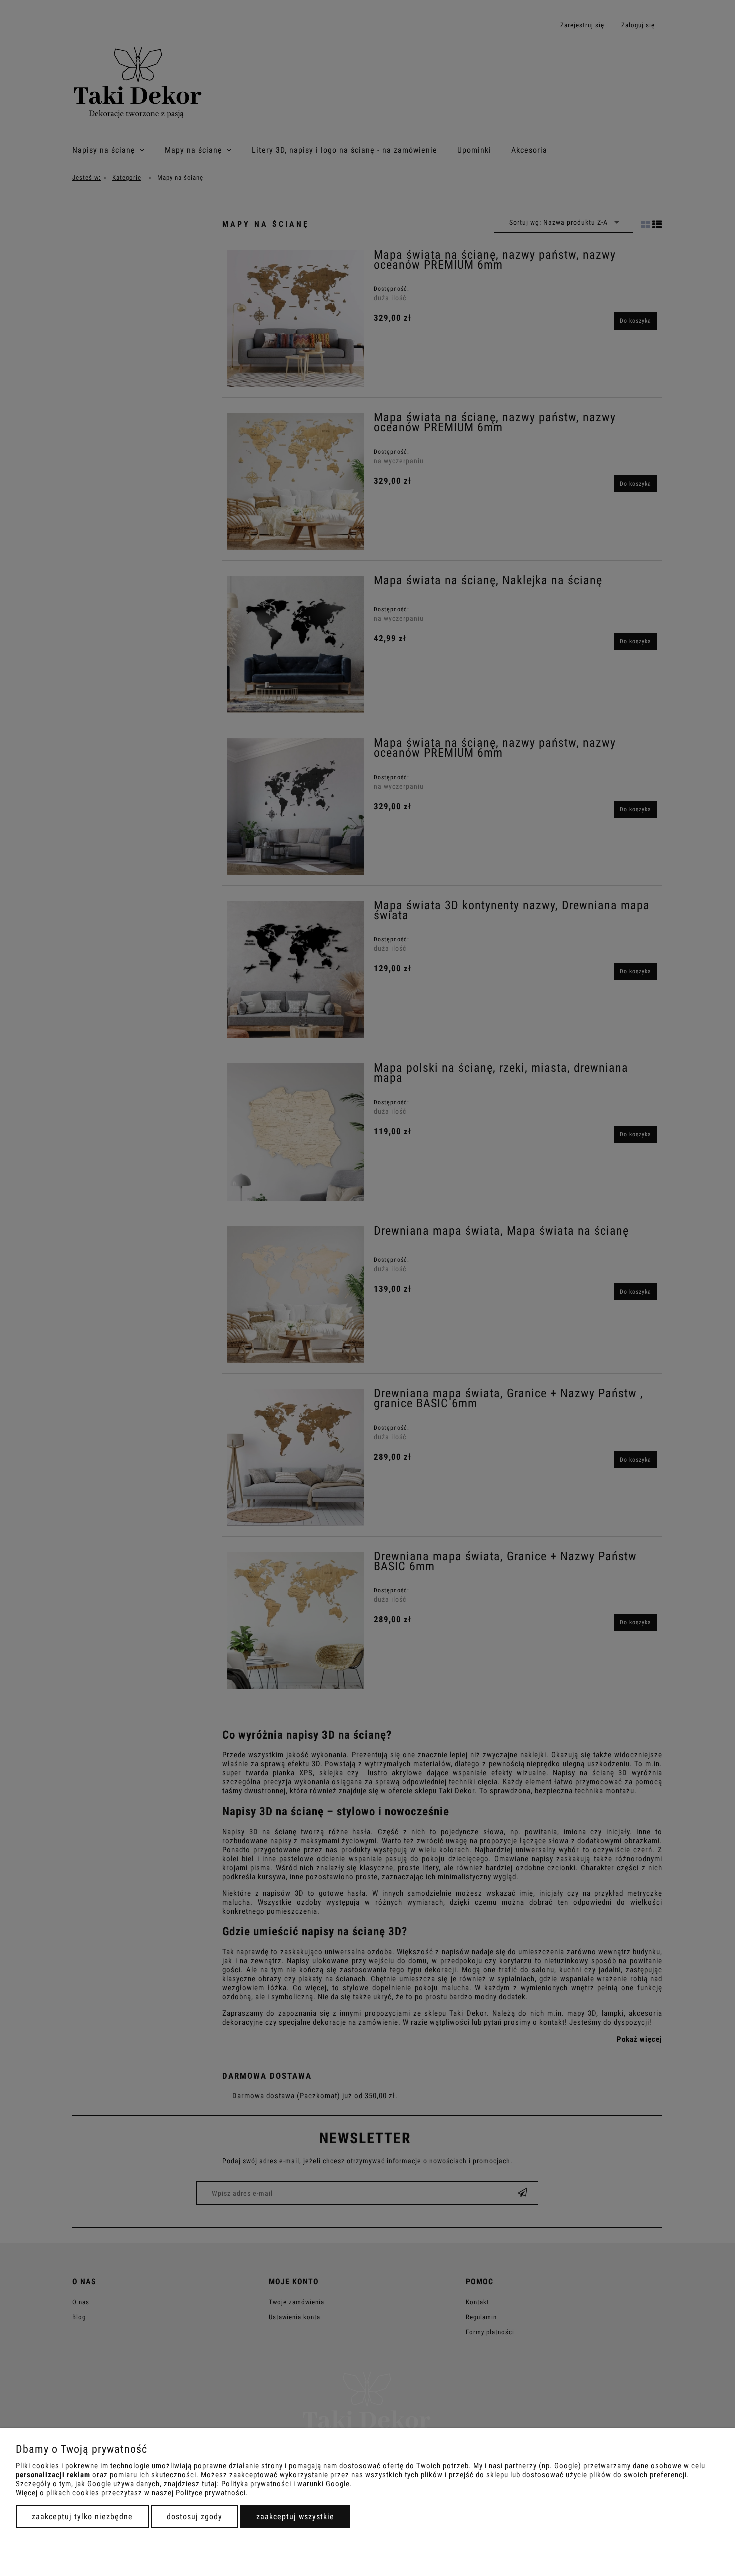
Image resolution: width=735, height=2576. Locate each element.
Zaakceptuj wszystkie (295, 2516)
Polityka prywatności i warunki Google (286, 2484)
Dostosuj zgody (195, 2516)
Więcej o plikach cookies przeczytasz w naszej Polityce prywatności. (132, 2493)
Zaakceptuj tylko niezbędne (82, 2516)
